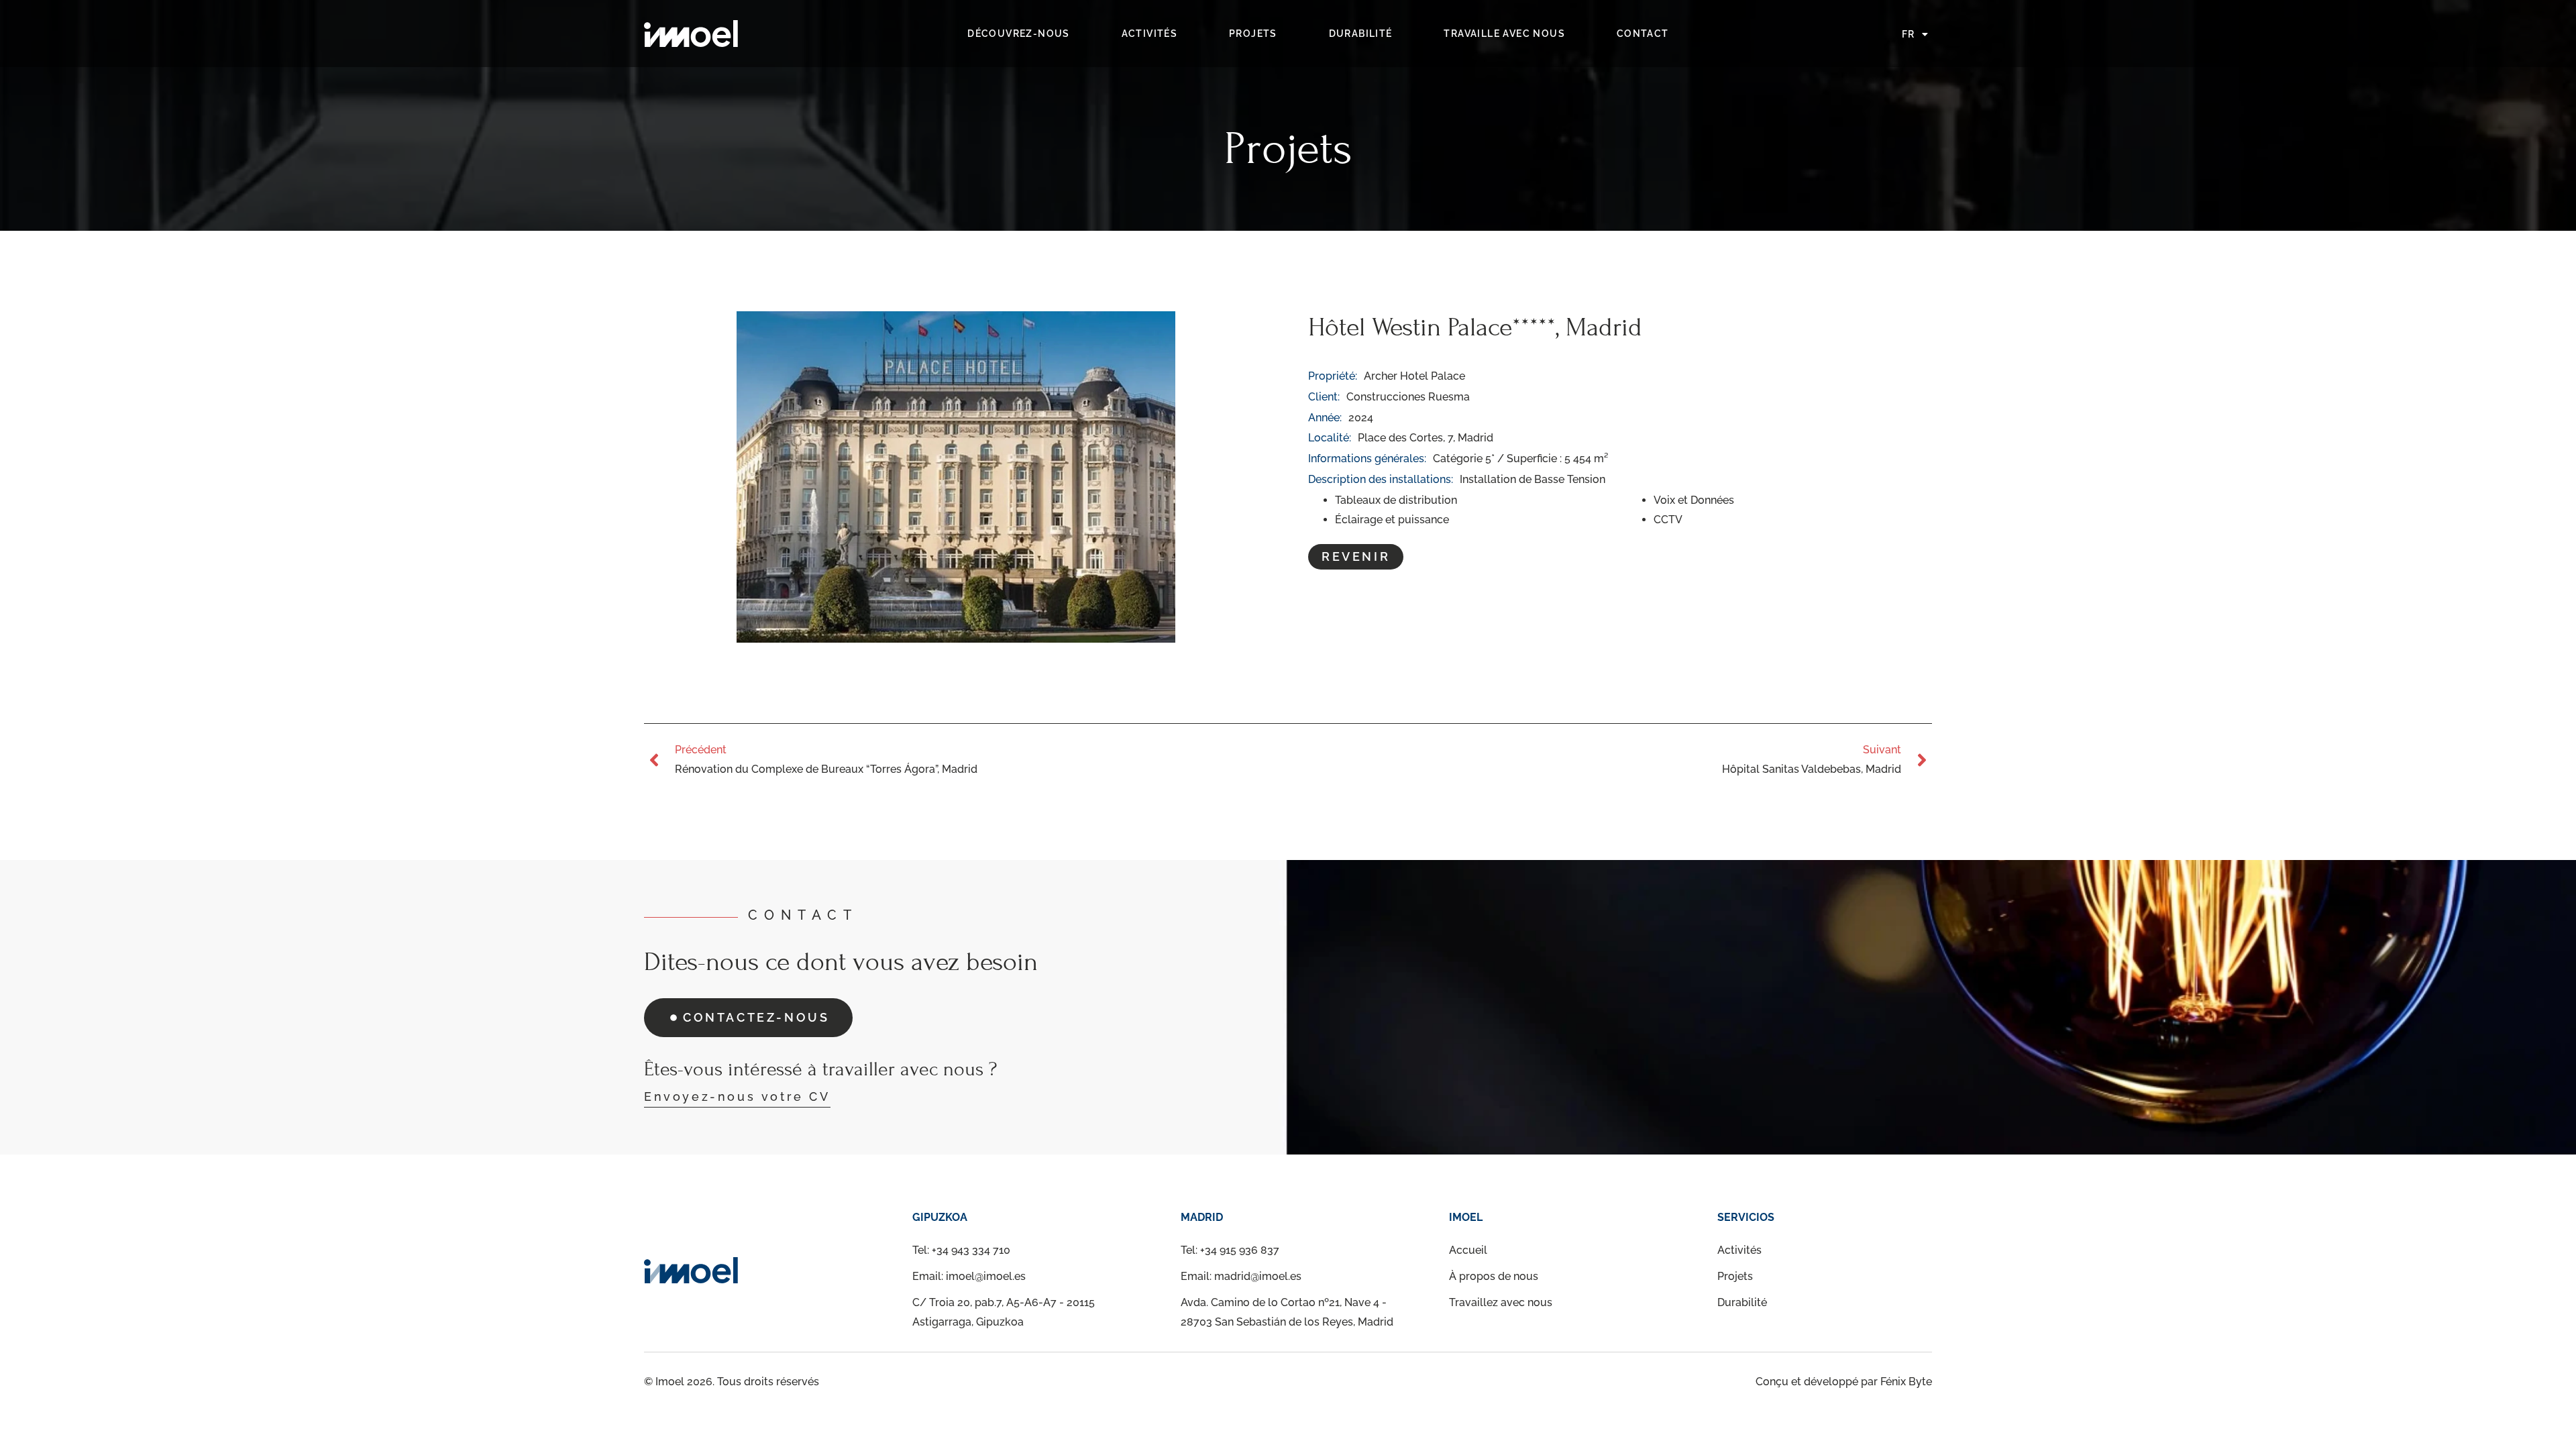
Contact (1643, 34)
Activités (1150, 34)
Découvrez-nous (1019, 34)
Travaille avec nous (1504, 34)
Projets (1253, 34)
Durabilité (1361, 34)
